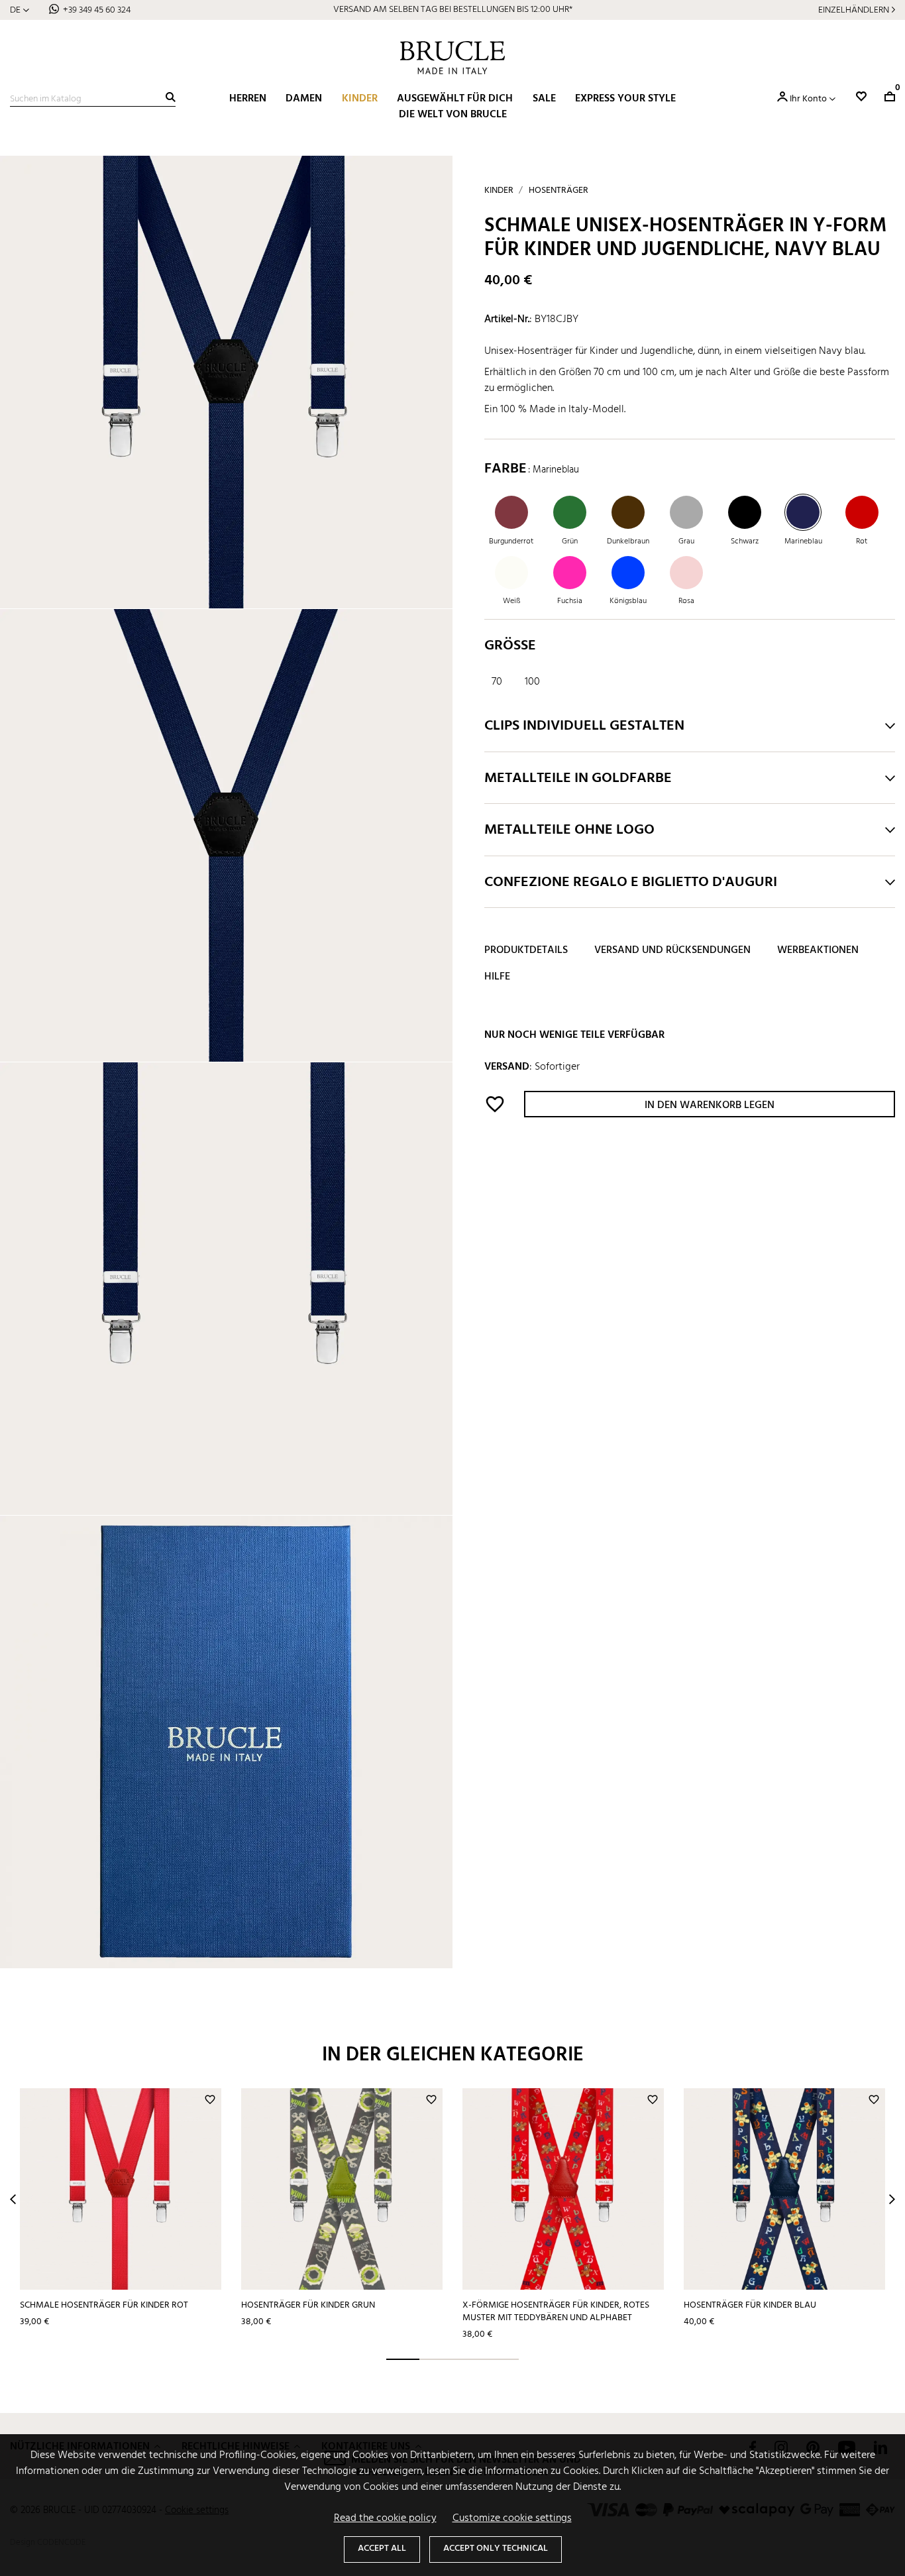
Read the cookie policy (385, 2518)
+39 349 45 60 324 (97, 10)
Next (892, 2199)
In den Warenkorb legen (710, 1105)
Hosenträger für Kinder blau (750, 2305)
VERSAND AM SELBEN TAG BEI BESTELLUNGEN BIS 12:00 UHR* (453, 10)
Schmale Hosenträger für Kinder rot (104, 2305)
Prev (13, 2199)
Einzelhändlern (854, 10)
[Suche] (171, 97)
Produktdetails (526, 950)
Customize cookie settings (512, 2518)
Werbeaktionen (818, 950)
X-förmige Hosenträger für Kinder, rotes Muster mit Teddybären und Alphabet (556, 2312)
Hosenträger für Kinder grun (308, 2305)
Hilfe (497, 977)
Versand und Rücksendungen (672, 950)
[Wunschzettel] (861, 96)
